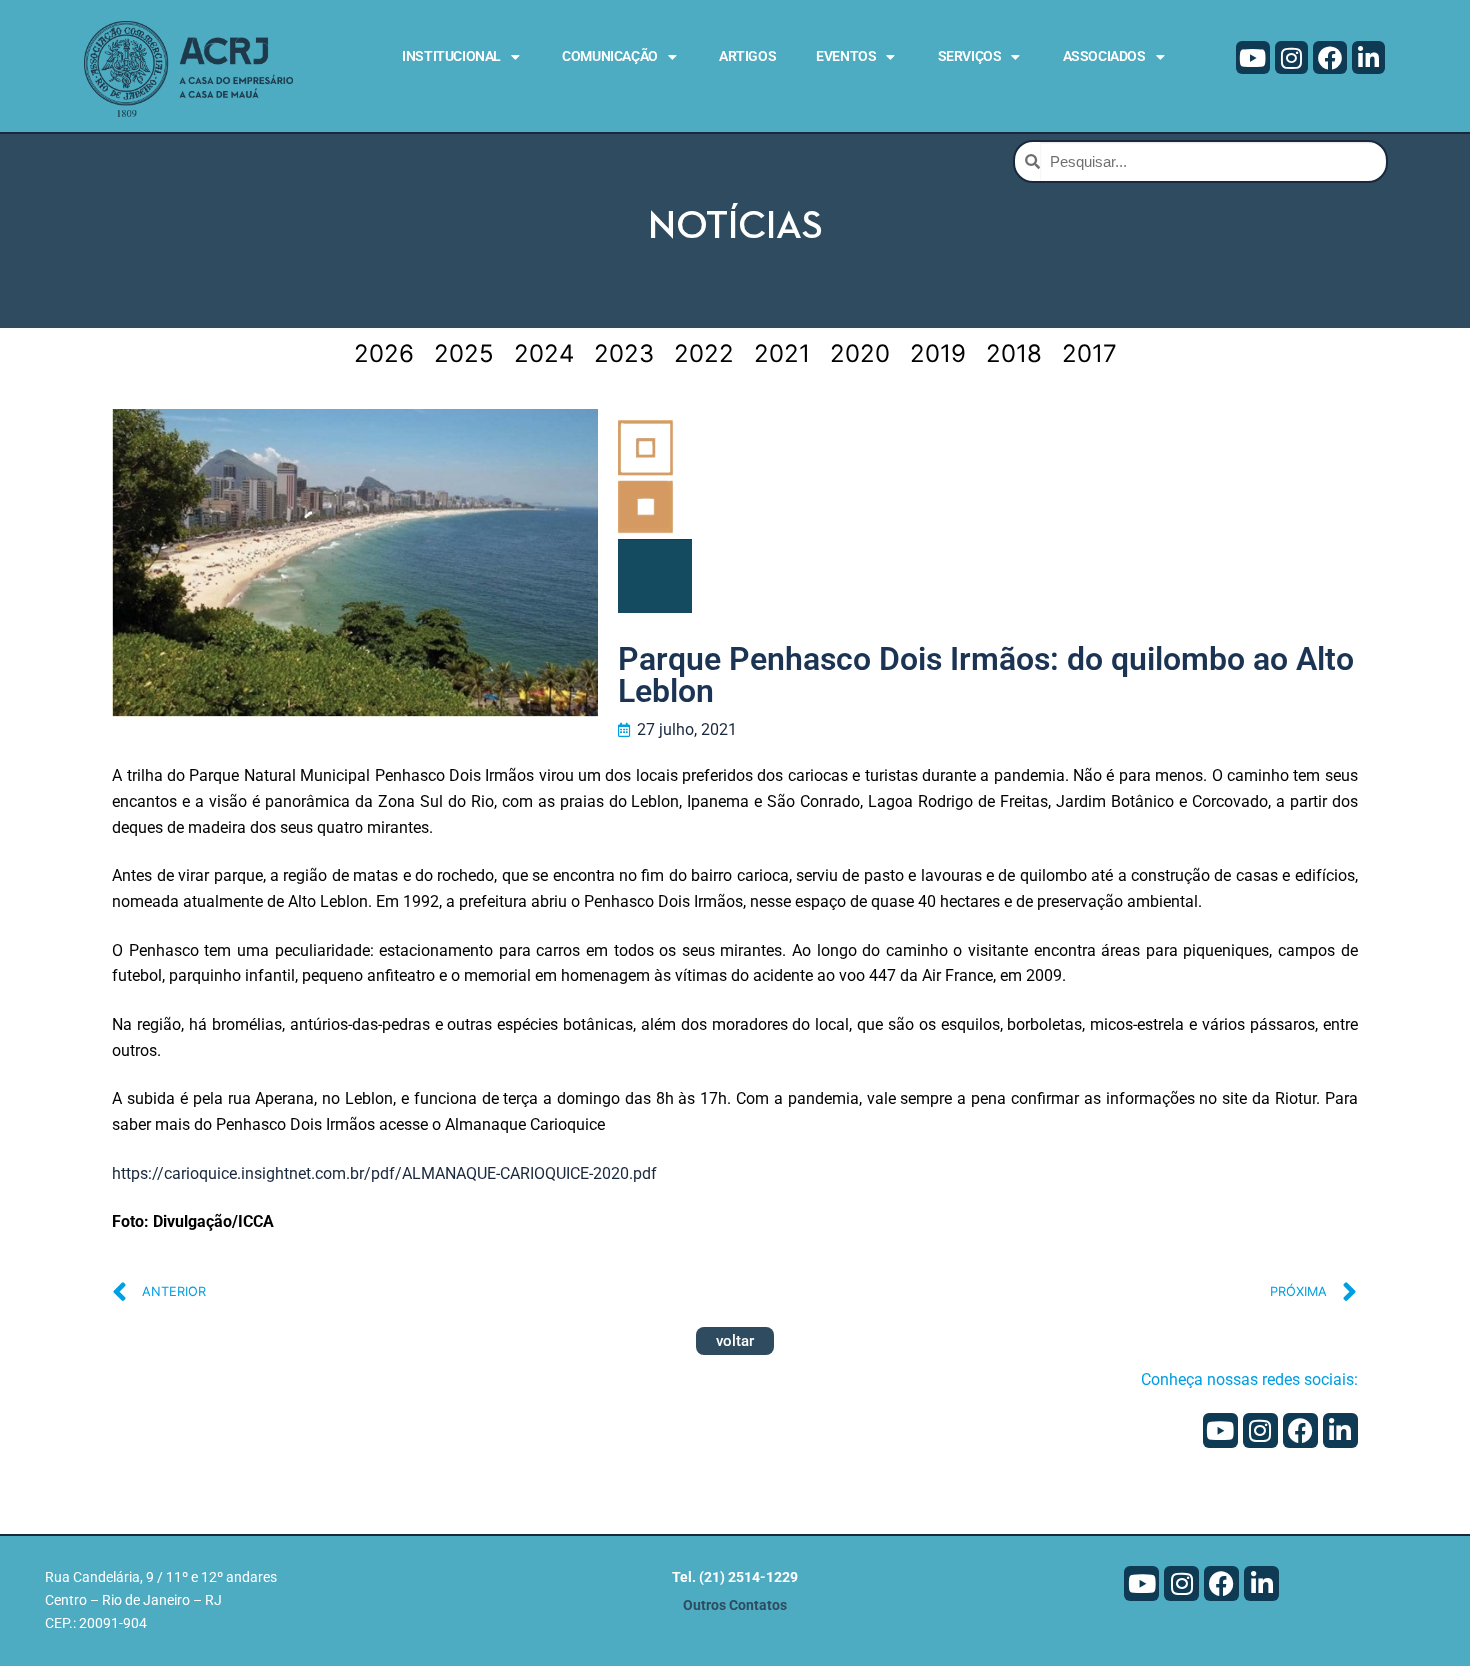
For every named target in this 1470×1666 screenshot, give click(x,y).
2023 (624, 353)
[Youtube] (1253, 58)
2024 (544, 353)
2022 (704, 353)
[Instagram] (1292, 58)
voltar (735, 1341)
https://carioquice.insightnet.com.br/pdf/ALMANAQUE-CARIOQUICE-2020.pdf (384, 1173)
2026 (384, 353)
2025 (464, 353)
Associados (1104, 56)
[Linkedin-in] (1369, 58)
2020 (860, 353)
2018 (1014, 353)
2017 (1089, 353)
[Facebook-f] (1330, 58)
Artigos (747, 56)
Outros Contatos (735, 1605)
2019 (938, 353)
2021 (782, 353)
